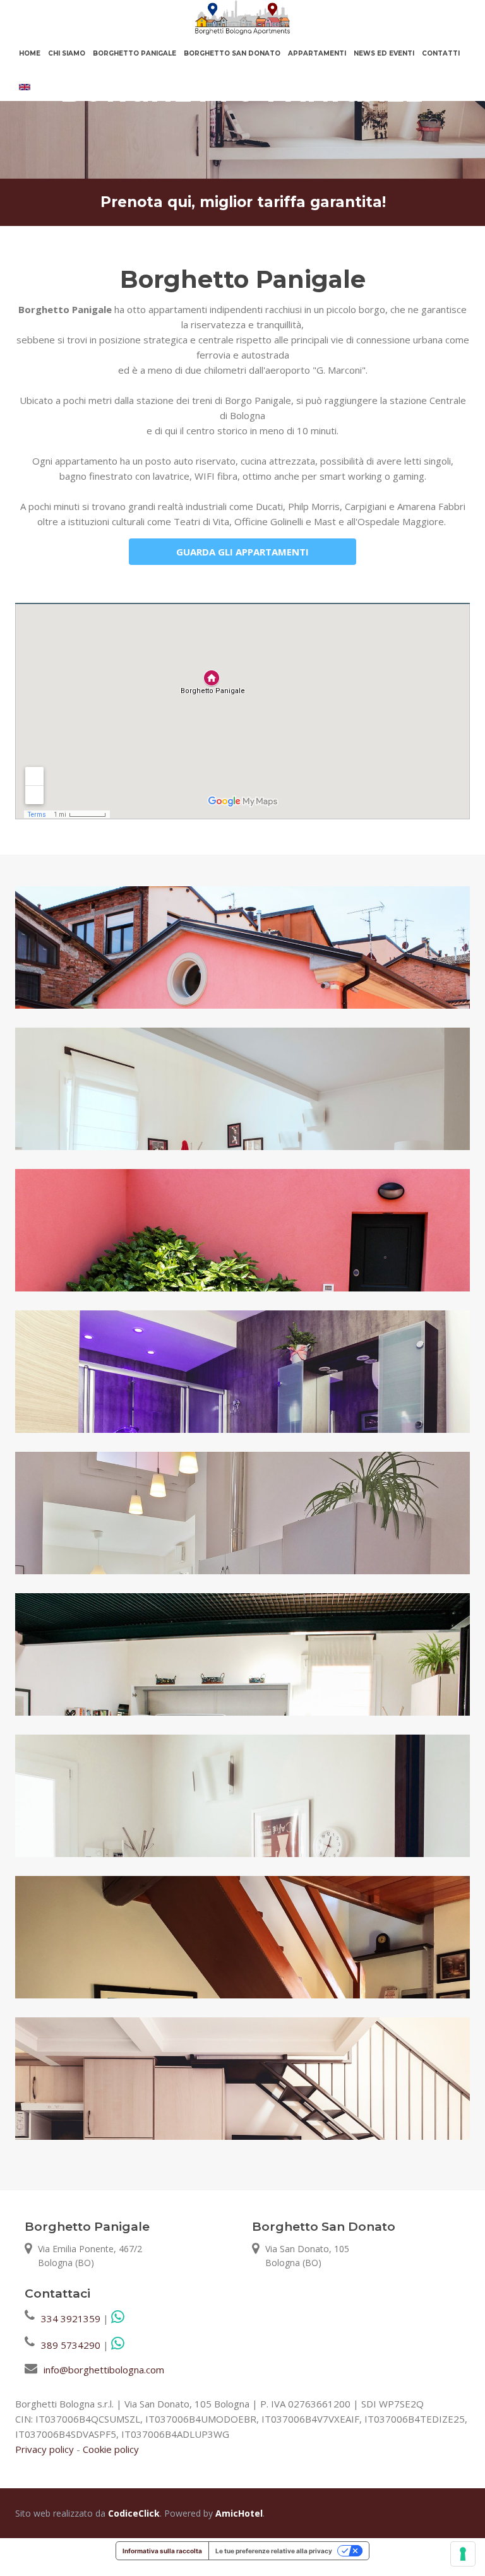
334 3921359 (71, 2318)
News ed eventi (384, 53)
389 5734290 (71, 2345)
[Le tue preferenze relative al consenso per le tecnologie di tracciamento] (463, 2554)
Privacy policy (45, 2449)
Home (30, 53)
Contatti (441, 53)
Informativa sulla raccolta (162, 2551)
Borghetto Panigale (135, 53)
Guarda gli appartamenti (242, 552)
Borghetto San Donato (232, 53)
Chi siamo (67, 53)
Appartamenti (317, 53)
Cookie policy (111, 2449)
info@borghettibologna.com (104, 2370)
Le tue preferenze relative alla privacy (274, 2551)
